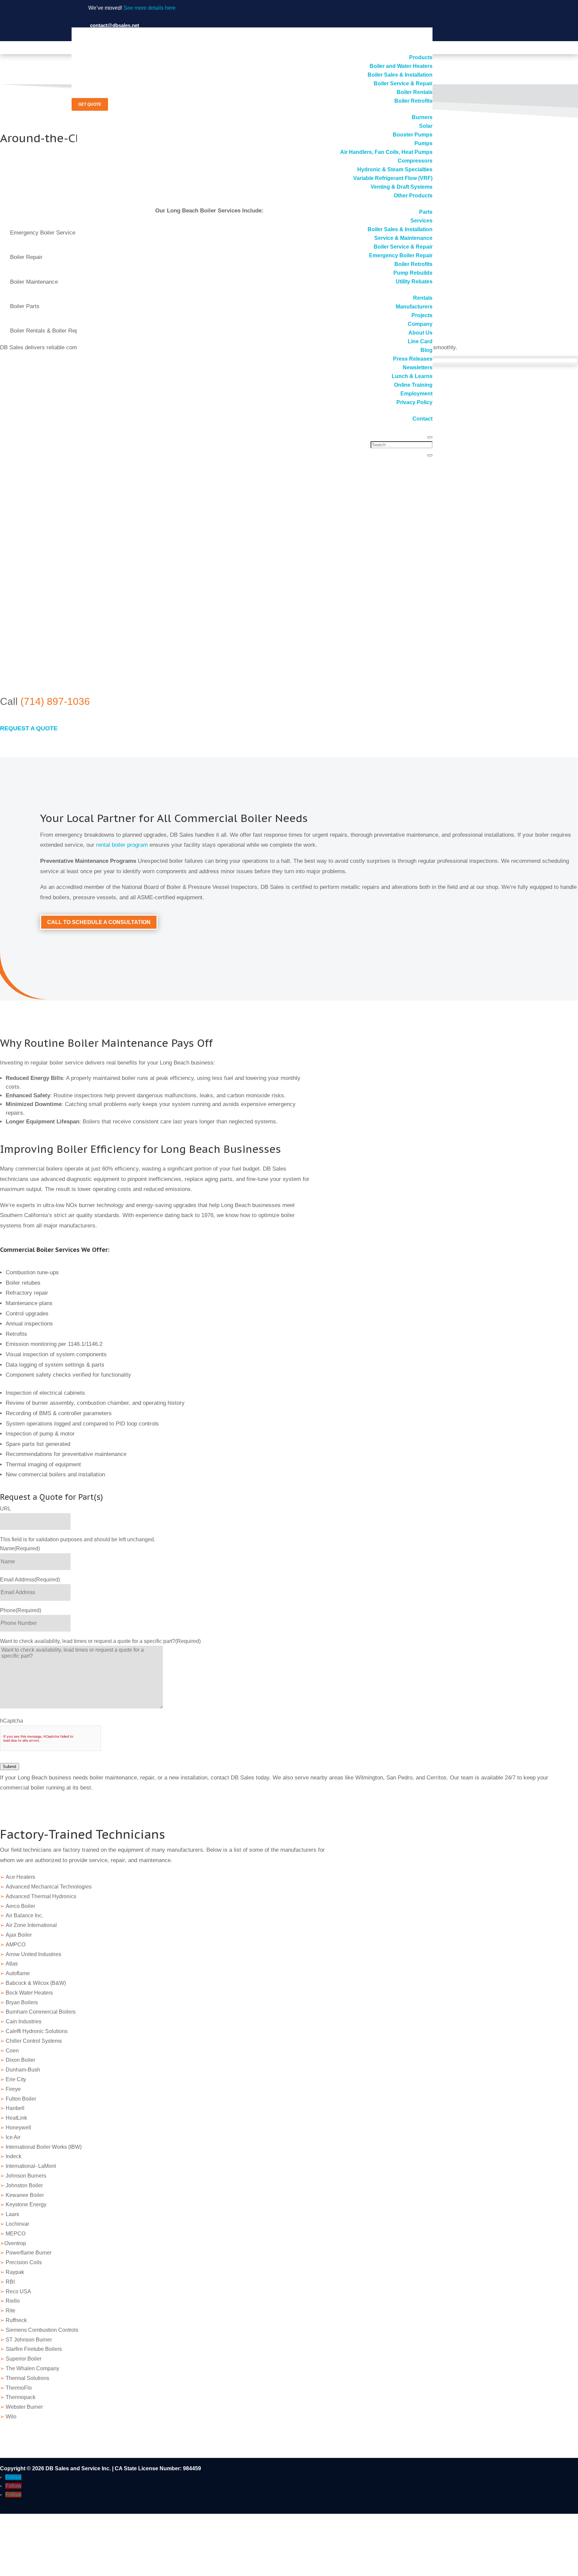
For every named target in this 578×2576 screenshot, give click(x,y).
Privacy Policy (414, 402)
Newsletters (418, 367)
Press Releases (413, 359)
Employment (416, 394)
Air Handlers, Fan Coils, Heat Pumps (386, 152)
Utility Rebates (414, 282)
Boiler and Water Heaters (401, 66)
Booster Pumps (413, 135)
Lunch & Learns (412, 376)
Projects (422, 315)
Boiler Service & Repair (403, 83)
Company (420, 324)
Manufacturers (414, 307)
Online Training (413, 385)
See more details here (150, 8)
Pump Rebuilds (413, 273)
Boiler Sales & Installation (400, 75)
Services (421, 221)
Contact (422, 419)
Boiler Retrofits (413, 101)
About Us (420, 333)
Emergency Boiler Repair (401, 255)
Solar (426, 126)
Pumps (423, 143)
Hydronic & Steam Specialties (395, 169)
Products (421, 57)
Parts (426, 212)
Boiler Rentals (415, 92)
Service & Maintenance (403, 238)
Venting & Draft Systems (402, 187)
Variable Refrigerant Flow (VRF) (393, 178)
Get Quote (90, 104)
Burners (422, 117)
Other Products (413, 196)
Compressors (415, 161)
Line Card (420, 341)
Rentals (423, 298)
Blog (426, 350)
